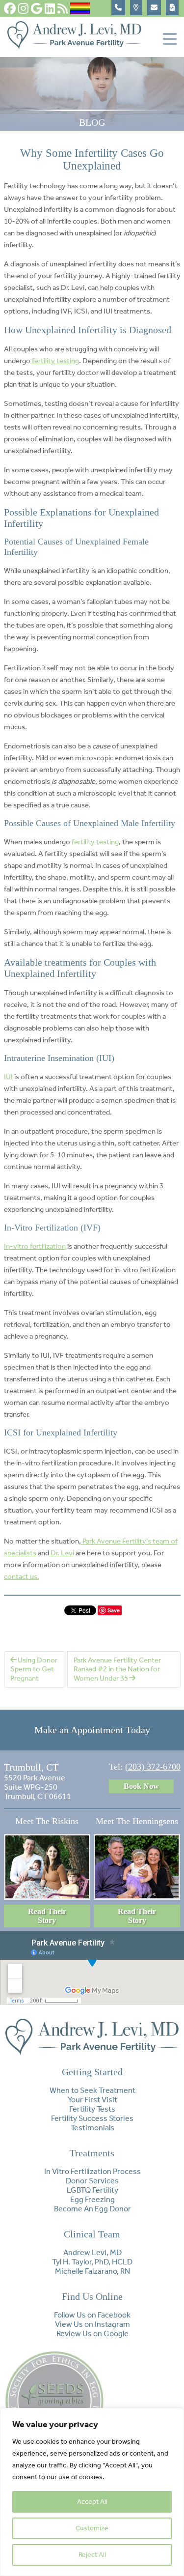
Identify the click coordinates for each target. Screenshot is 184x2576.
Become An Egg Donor (92, 2209)
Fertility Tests (92, 2109)
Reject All (92, 2555)
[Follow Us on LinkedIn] (50, 8)
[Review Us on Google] (37, 8)
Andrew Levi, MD (92, 2252)
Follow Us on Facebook (92, 2315)
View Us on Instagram (92, 2324)
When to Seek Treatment (92, 2090)
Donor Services (92, 2181)
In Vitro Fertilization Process (92, 2171)
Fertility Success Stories (92, 2118)
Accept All (92, 2502)
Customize (92, 2528)
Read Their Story (47, 1916)
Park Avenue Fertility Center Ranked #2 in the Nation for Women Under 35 (117, 1669)
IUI (8, 1077)
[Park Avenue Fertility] (75, 47)
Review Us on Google (92, 2333)
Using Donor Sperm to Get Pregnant (34, 1669)
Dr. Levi (62, 1553)
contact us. (22, 1576)
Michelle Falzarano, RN (92, 2271)
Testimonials (92, 2128)
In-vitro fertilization (35, 1246)
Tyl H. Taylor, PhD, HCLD (92, 2262)
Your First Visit (92, 2100)
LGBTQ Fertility (92, 2190)
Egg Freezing (92, 2199)
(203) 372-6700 (153, 1767)
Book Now (141, 1786)
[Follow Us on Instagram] (23, 8)
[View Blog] (63, 8)
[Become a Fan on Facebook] (10, 8)
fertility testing (55, 361)
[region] (92, 2492)
